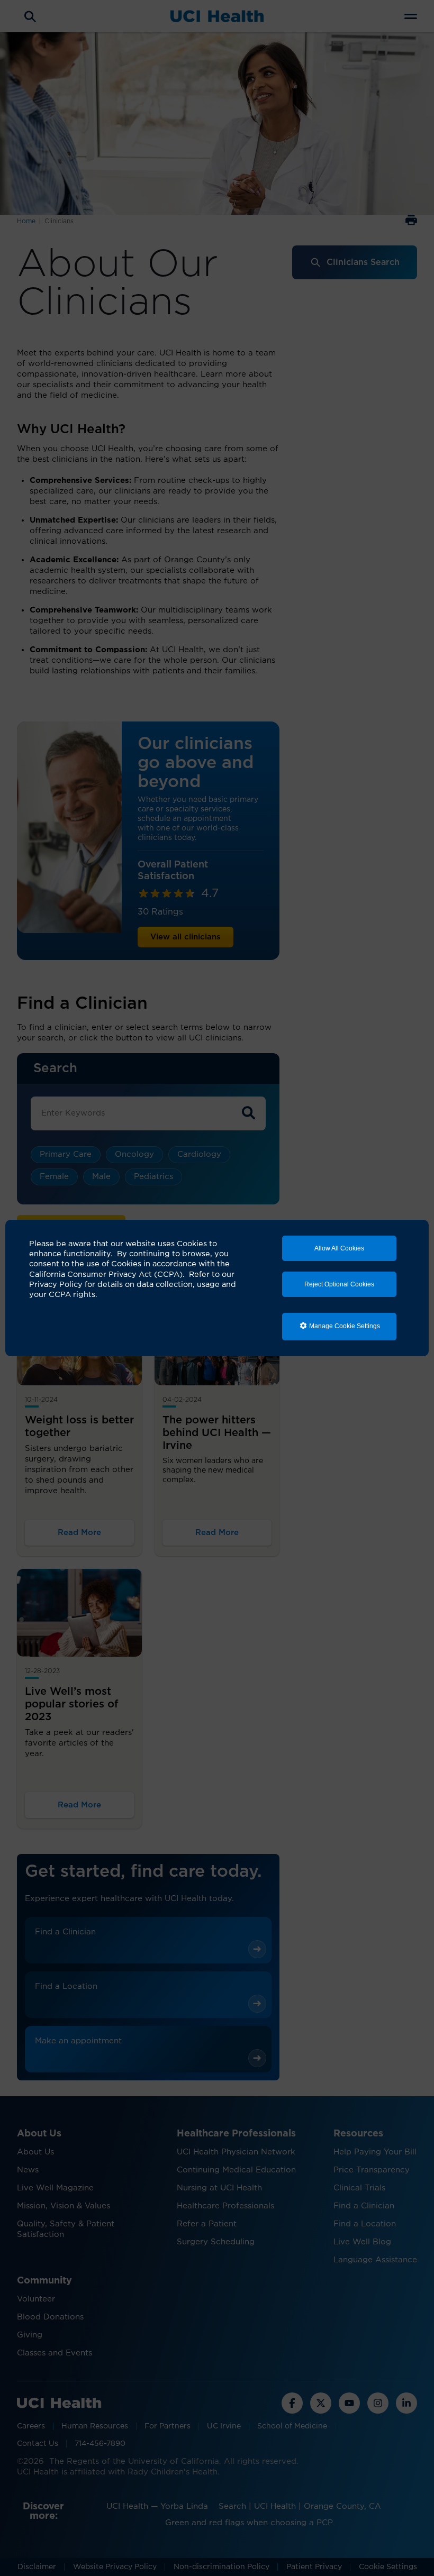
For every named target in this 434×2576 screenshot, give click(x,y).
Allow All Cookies (339, 1248)
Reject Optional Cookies (339, 1284)
